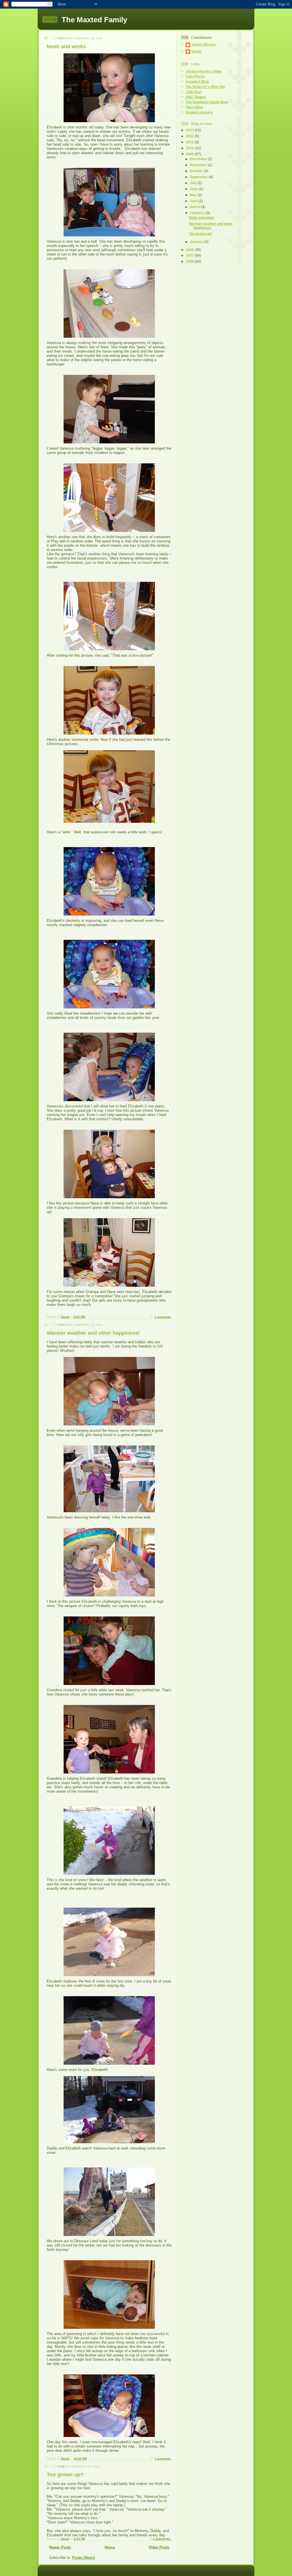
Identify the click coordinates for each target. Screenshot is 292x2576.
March (195, 207)
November (199, 165)
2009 (190, 154)
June (194, 189)
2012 (190, 136)
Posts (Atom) (84, 2558)
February (198, 213)
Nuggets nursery (199, 112)
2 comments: (162, 2539)
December (199, 159)
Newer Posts (60, 2547)
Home (110, 2547)
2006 (190, 261)
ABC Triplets (196, 97)
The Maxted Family (94, 20)
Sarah (196, 51)
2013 (190, 130)
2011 (190, 142)
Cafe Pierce (195, 76)
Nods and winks (66, 47)
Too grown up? (65, 2475)
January (197, 242)
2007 (190, 255)
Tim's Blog (194, 107)
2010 (190, 148)
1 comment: (163, 1317)
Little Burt (194, 92)
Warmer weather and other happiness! (93, 1333)
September (199, 177)
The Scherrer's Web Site (205, 87)
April (194, 201)
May (194, 195)
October (197, 171)
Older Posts (159, 2547)
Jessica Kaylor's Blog (203, 71)
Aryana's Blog (197, 82)
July (194, 183)
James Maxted (203, 44)
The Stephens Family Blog (207, 102)
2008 (190, 250)
